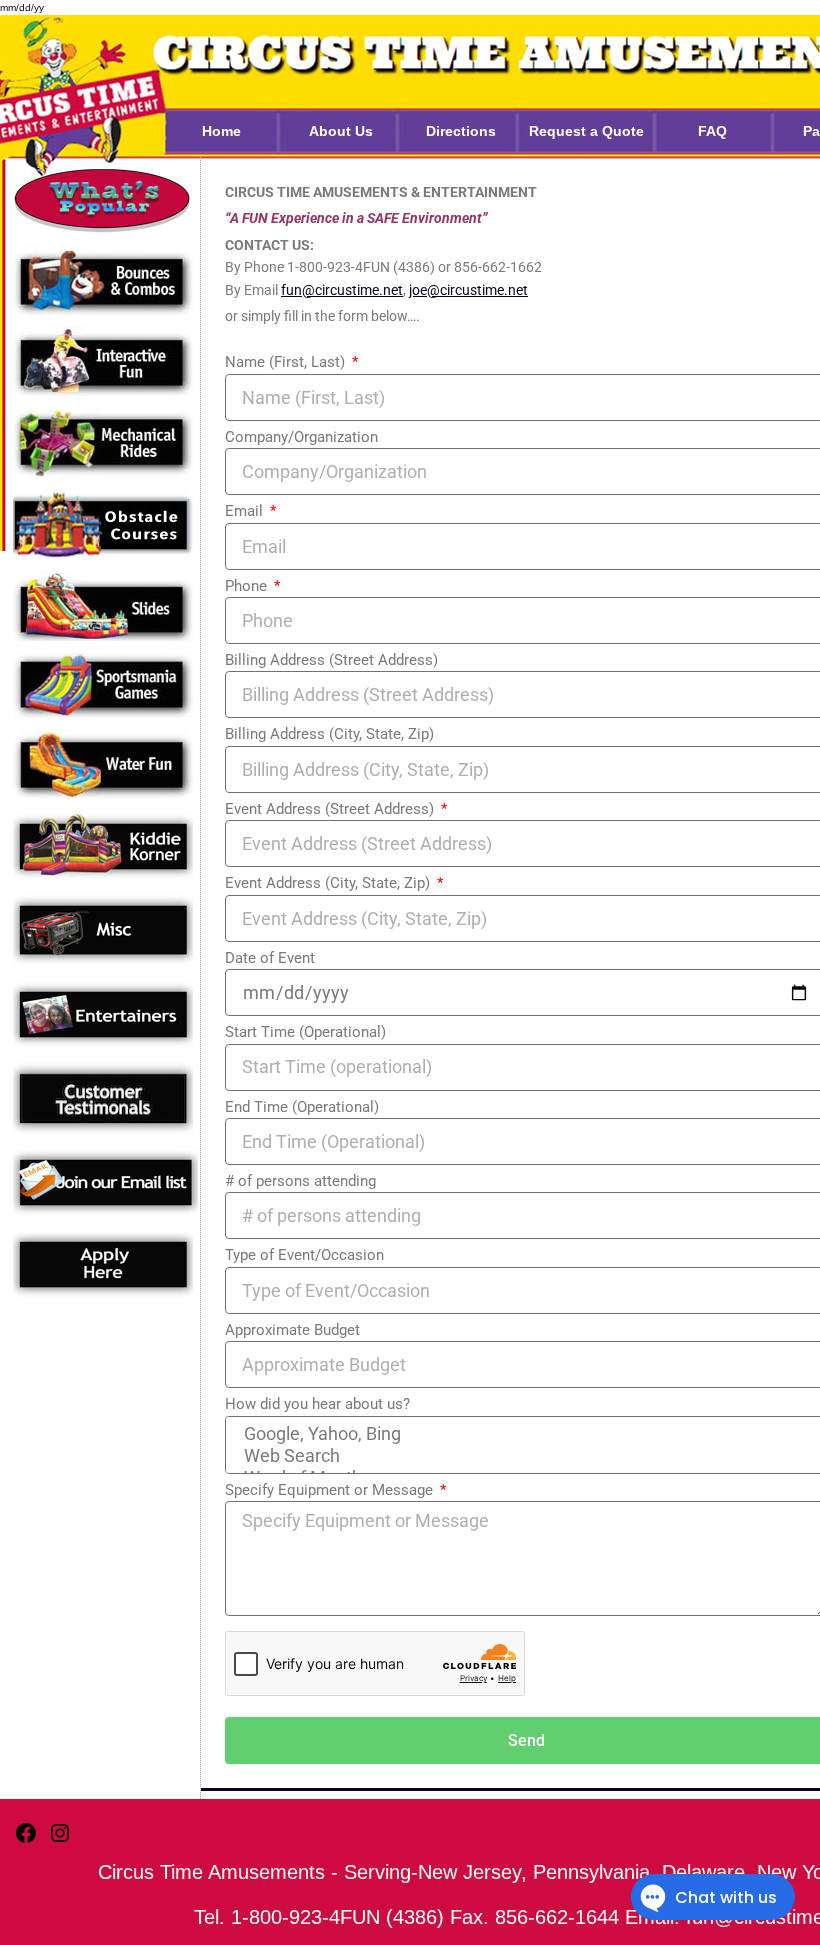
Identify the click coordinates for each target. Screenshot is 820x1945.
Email (246, 511)
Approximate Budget (292, 1330)
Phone (248, 586)
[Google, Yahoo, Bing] (524, 1434)
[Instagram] (60, 1841)
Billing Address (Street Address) (331, 660)
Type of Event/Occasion (304, 1255)
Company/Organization (301, 437)
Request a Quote (586, 131)
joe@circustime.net (468, 290)
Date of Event (270, 958)
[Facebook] (26, 1841)
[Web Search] (524, 1456)
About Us (341, 131)
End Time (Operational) (302, 1107)
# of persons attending (300, 1181)
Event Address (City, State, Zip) (329, 883)
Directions (461, 131)
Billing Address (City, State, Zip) (329, 734)
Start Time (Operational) (305, 1032)
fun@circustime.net (342, 290)
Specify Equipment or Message (331, 1490)
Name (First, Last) (287, 362)
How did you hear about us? (317, 1404)
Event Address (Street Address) (331, 809)
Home (221, 131)
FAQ (712, 131)
